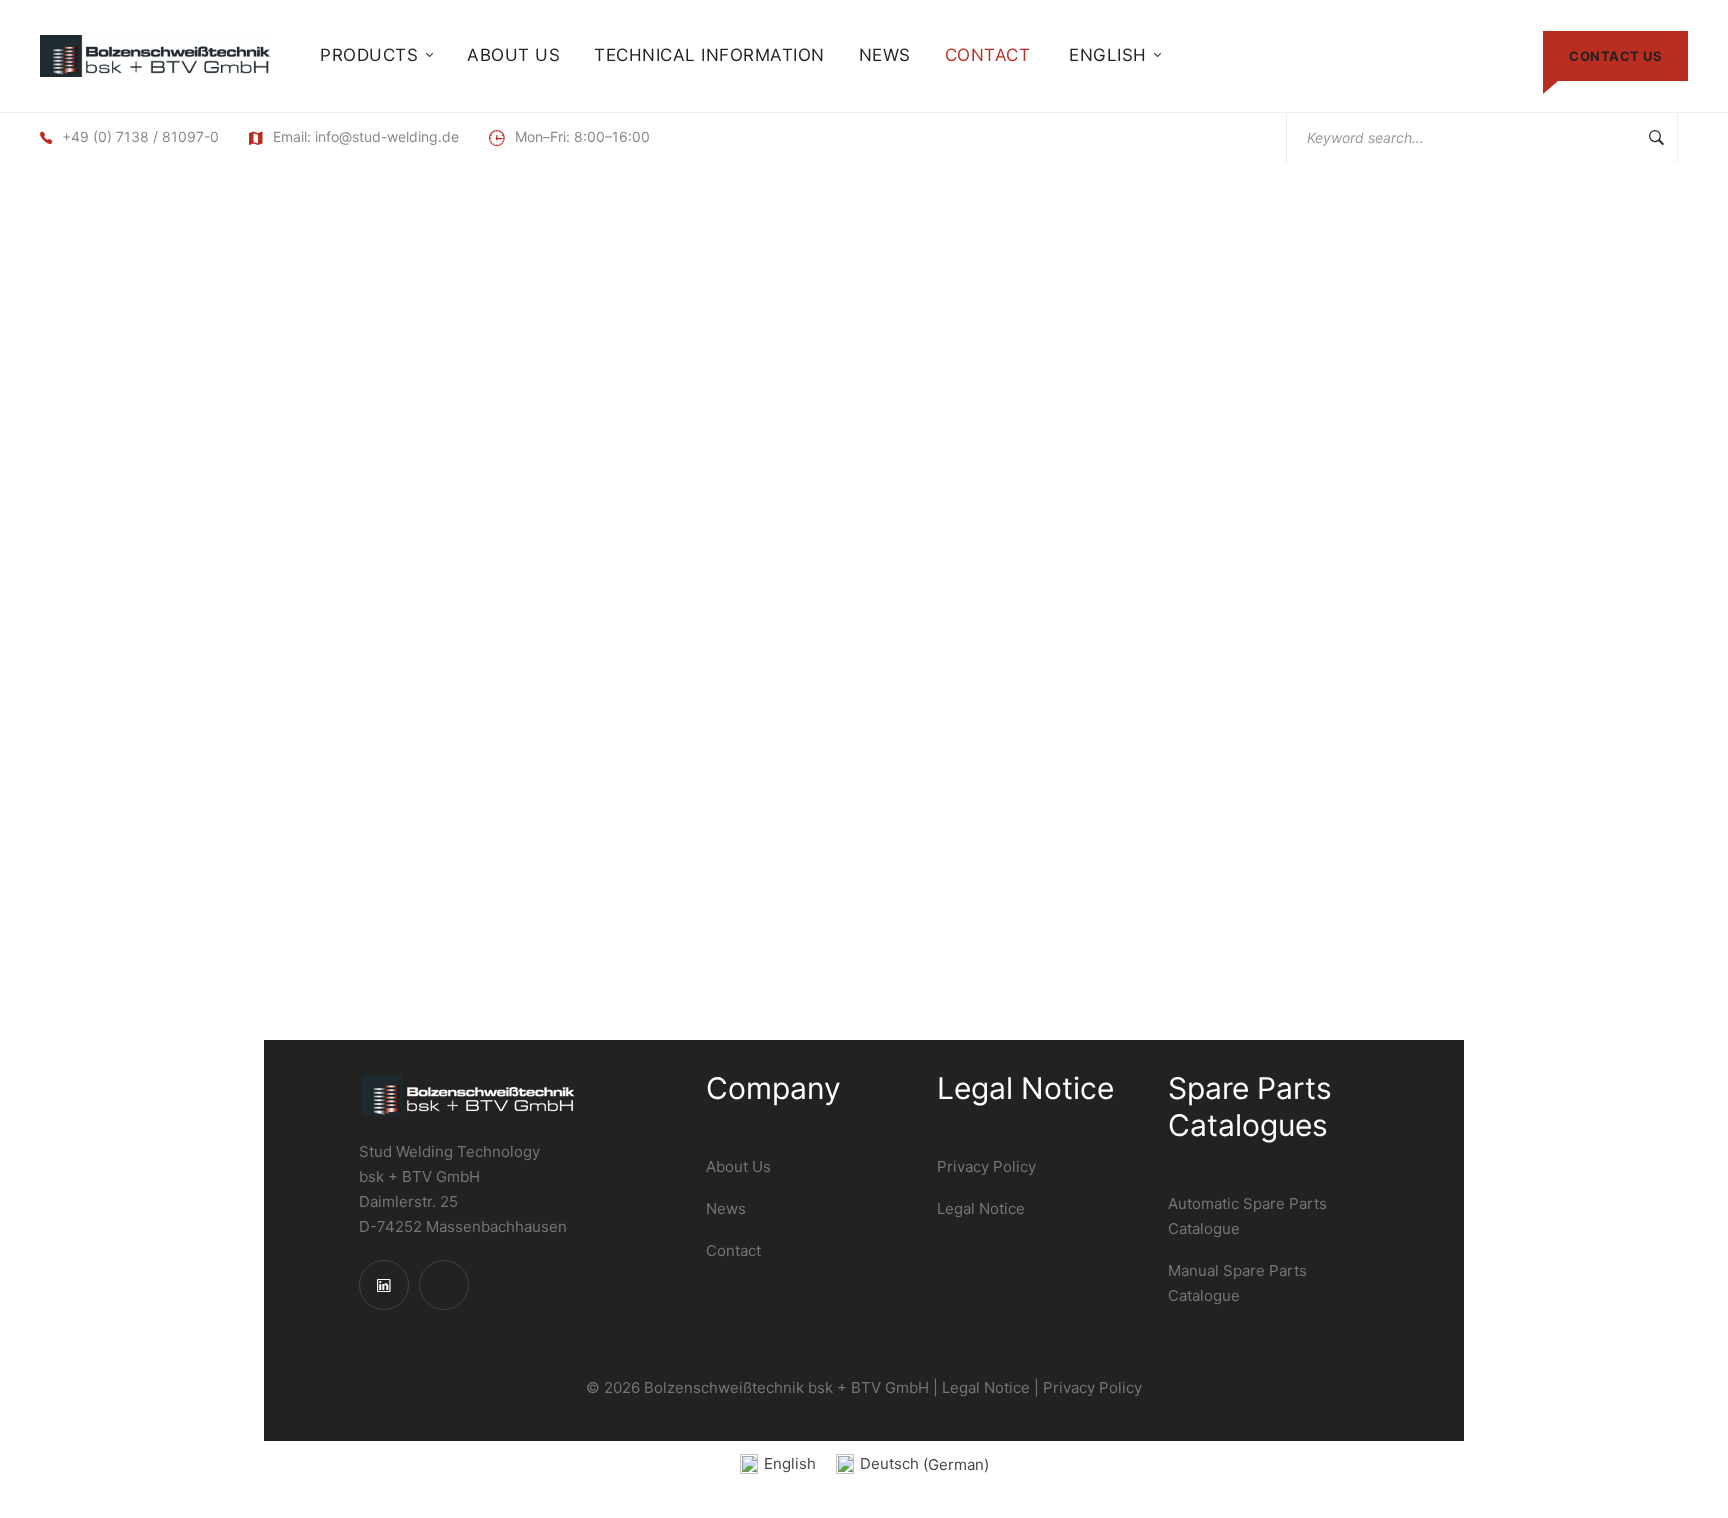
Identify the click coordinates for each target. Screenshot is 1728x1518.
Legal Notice (986, 1387)
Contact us (1615, 56)
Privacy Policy (1092, 1387)
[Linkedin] (384, 1285)
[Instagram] (444, 1285)
